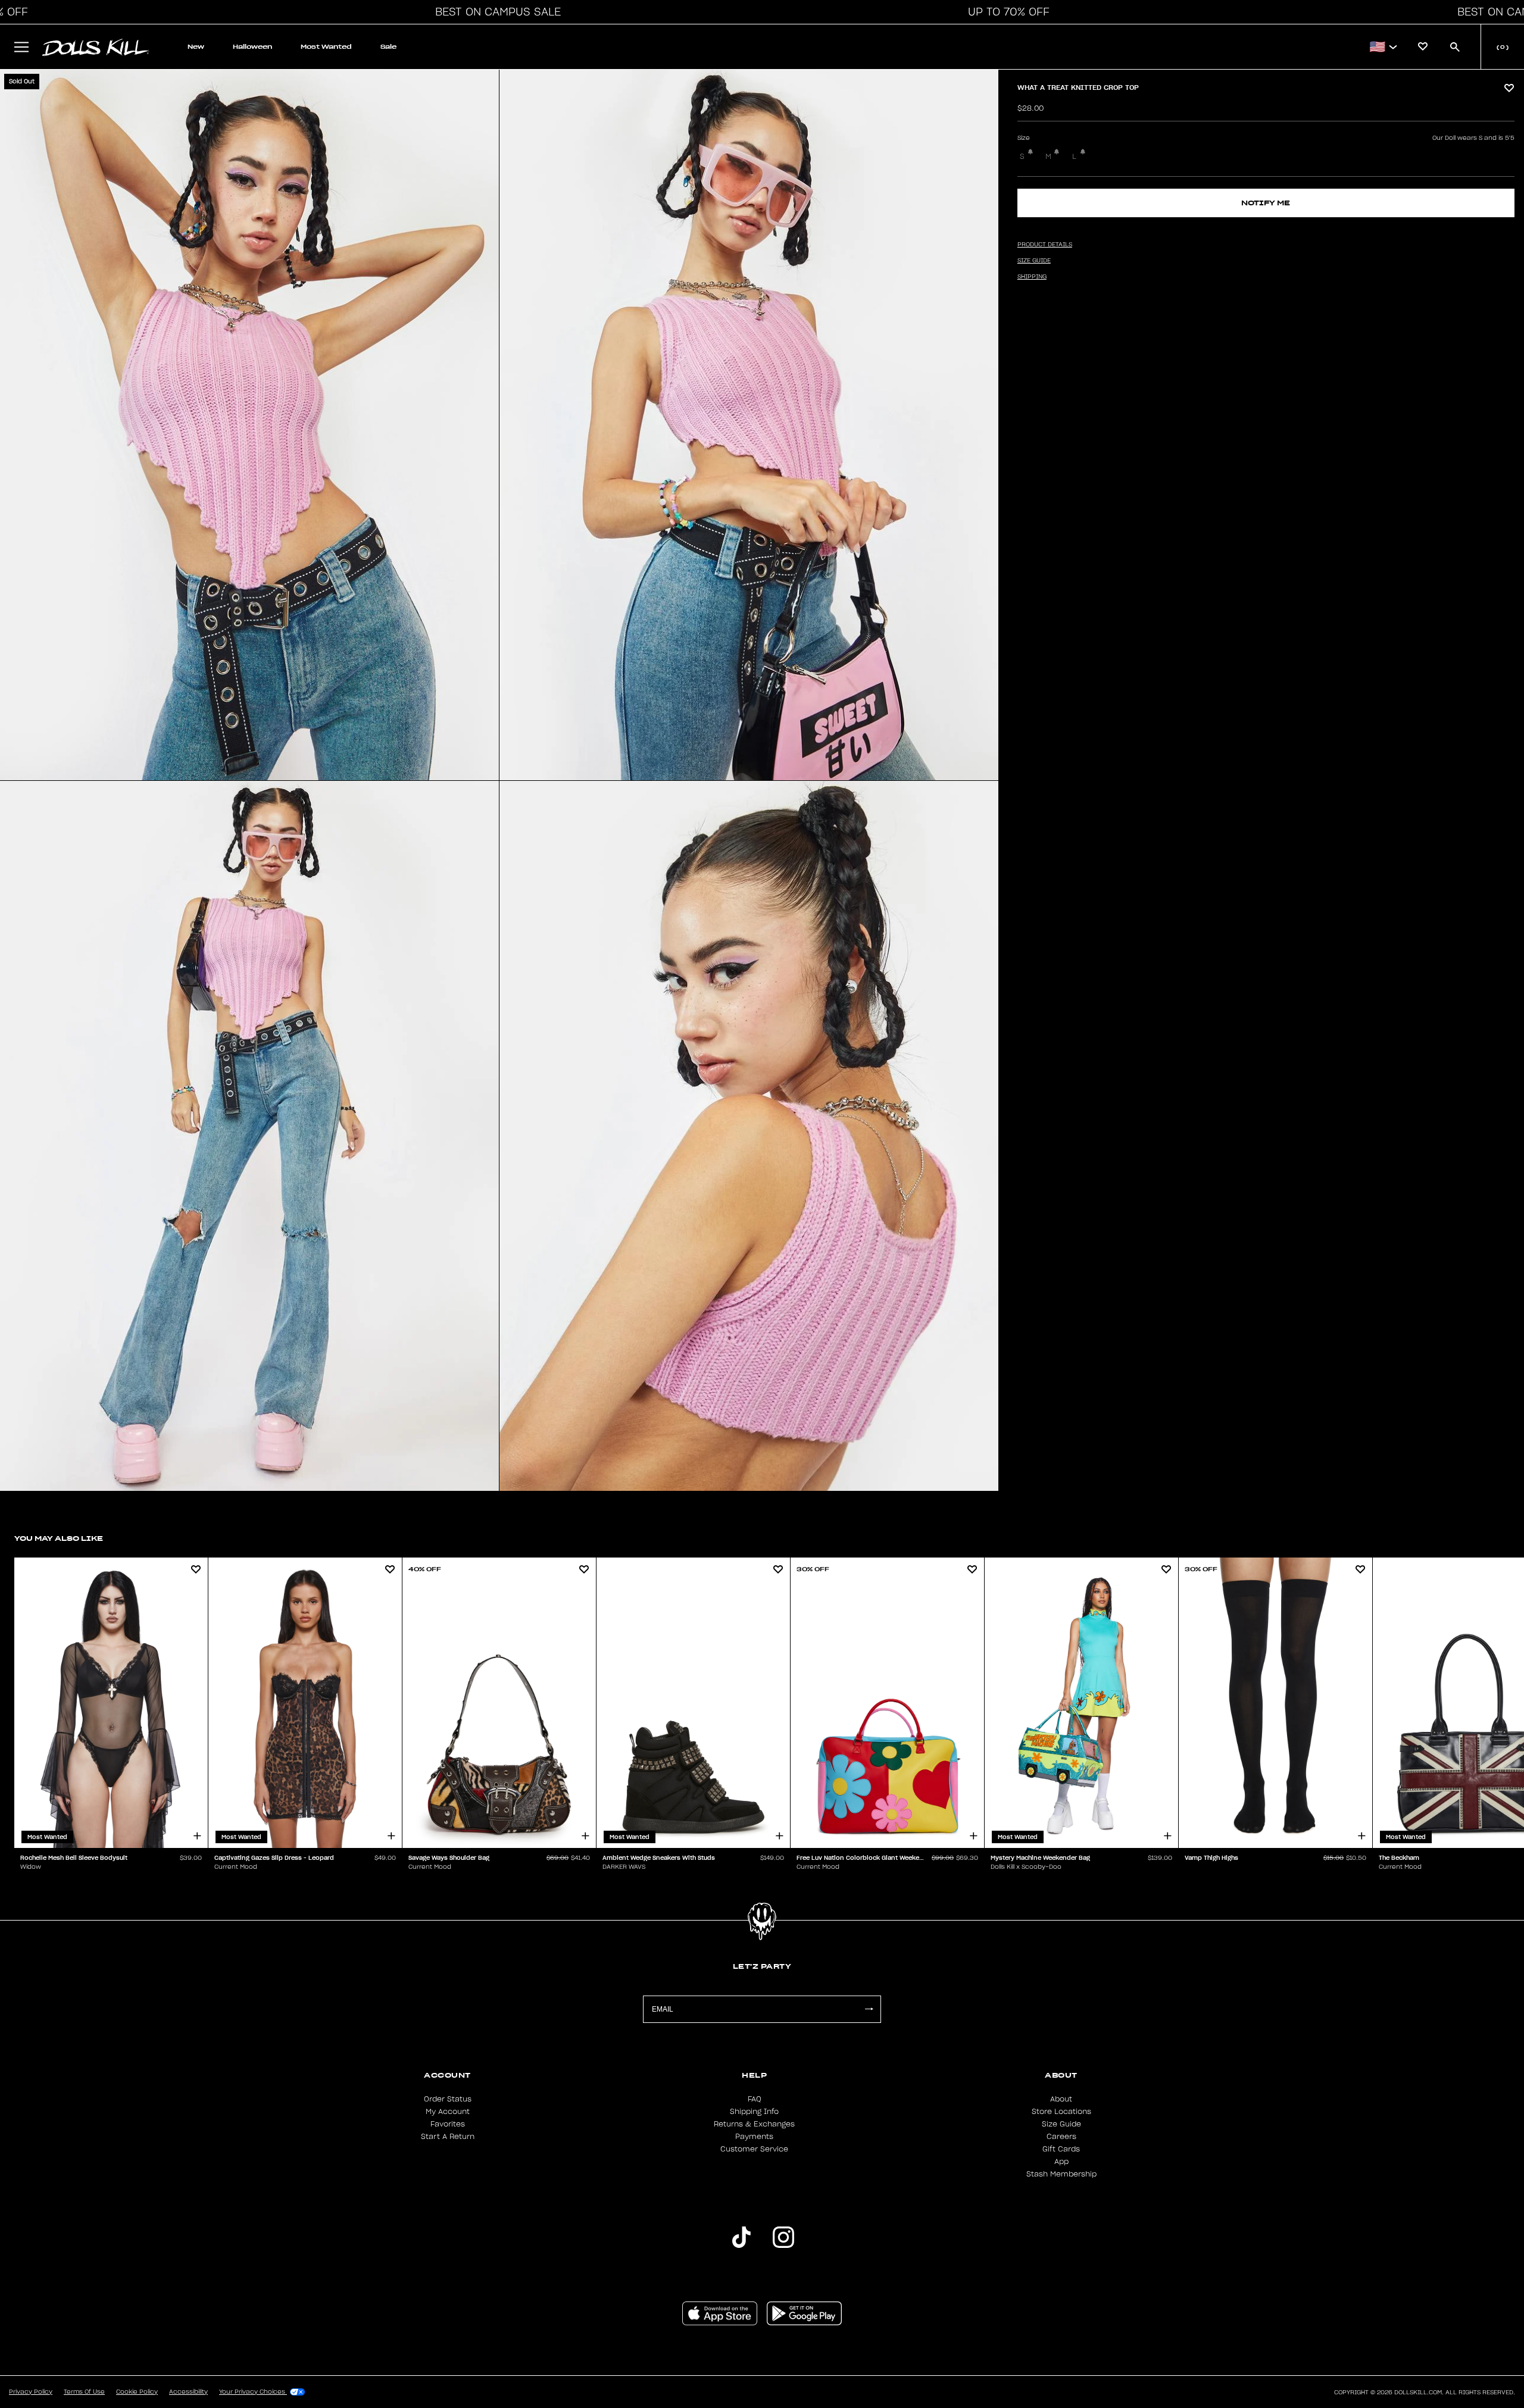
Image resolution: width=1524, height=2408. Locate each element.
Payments (754, 2137)
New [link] (196, 47)
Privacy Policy (31, 2392)
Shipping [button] (1032, 277)
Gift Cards (1061, 2149)
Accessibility (188, 2392)
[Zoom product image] (249, 425)
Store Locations (1061, 2112)
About (1061, 2099)
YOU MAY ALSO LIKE (59, 1538)
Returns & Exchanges (754, 2124)
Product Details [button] (1045, 245)
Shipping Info (754, 2112)
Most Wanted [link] (326, 47)
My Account (448, 2112)
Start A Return (448, 2137)
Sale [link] (388, 47)
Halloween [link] (252, 47)
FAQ (755, 2099)
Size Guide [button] (1034, 261)
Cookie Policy (137, 2392)
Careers (1061, 2137)
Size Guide (1061, 2124)
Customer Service (754, 2149)
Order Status (448, 2099)
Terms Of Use (84, 2392)
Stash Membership (1061, 2174)
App (1061, 2162)
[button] (495, 12)
